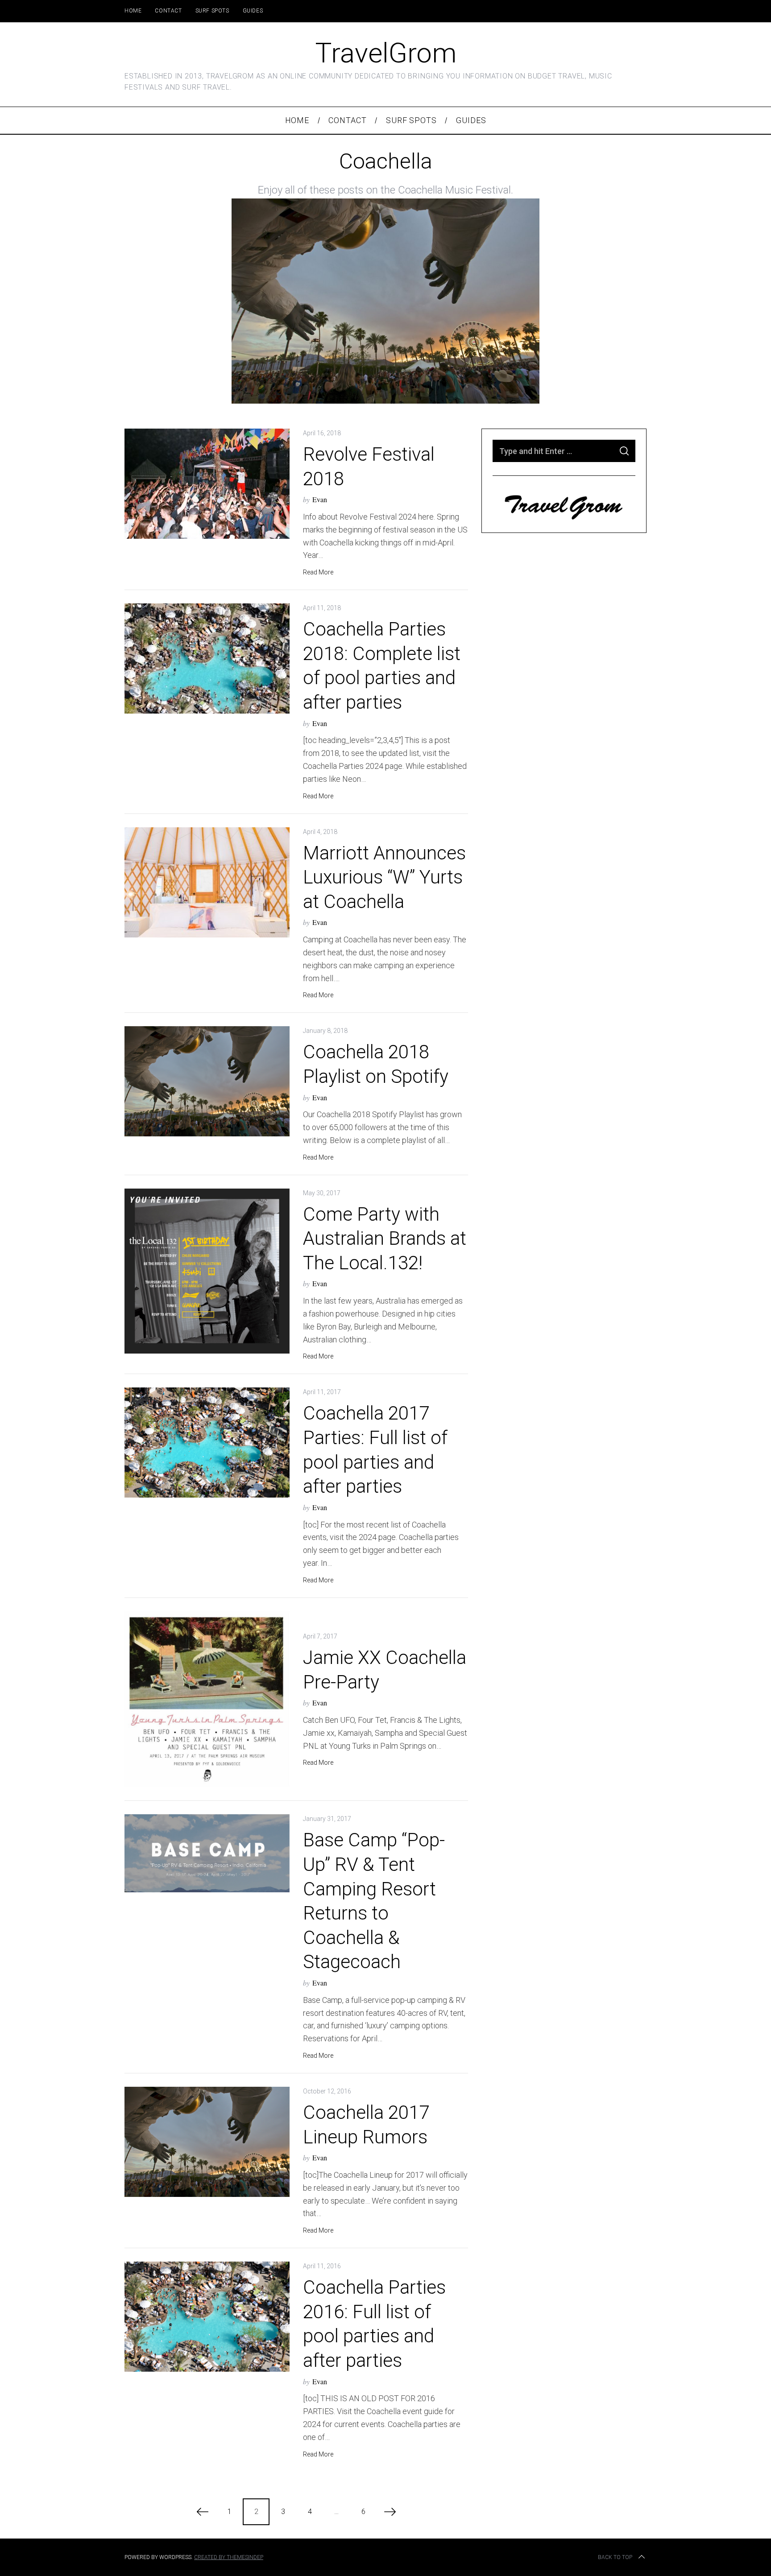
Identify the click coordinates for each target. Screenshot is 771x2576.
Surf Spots (212, 11)
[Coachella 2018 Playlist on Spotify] (207, 1081)
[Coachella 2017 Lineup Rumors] (207, 2142)
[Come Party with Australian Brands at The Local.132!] (207, 1271)
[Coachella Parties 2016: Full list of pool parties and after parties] (207, 2317)
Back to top (615, 2557)
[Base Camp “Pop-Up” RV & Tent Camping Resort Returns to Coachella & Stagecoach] (207, 1853)
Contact (168, 11)
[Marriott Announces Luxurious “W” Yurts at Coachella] (207, 882)
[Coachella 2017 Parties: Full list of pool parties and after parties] (207, 1443)
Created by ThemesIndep (229, 2557)
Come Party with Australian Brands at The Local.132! (385, 1238)
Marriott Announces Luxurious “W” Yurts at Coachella (384, 877)
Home (133, 11)
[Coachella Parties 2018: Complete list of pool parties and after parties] (207, 658)
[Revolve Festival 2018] (207, 484)
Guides (253, 11)
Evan (320, 499)
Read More (318, 572)
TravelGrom (386, 53)
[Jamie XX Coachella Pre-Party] (207, 1699)
